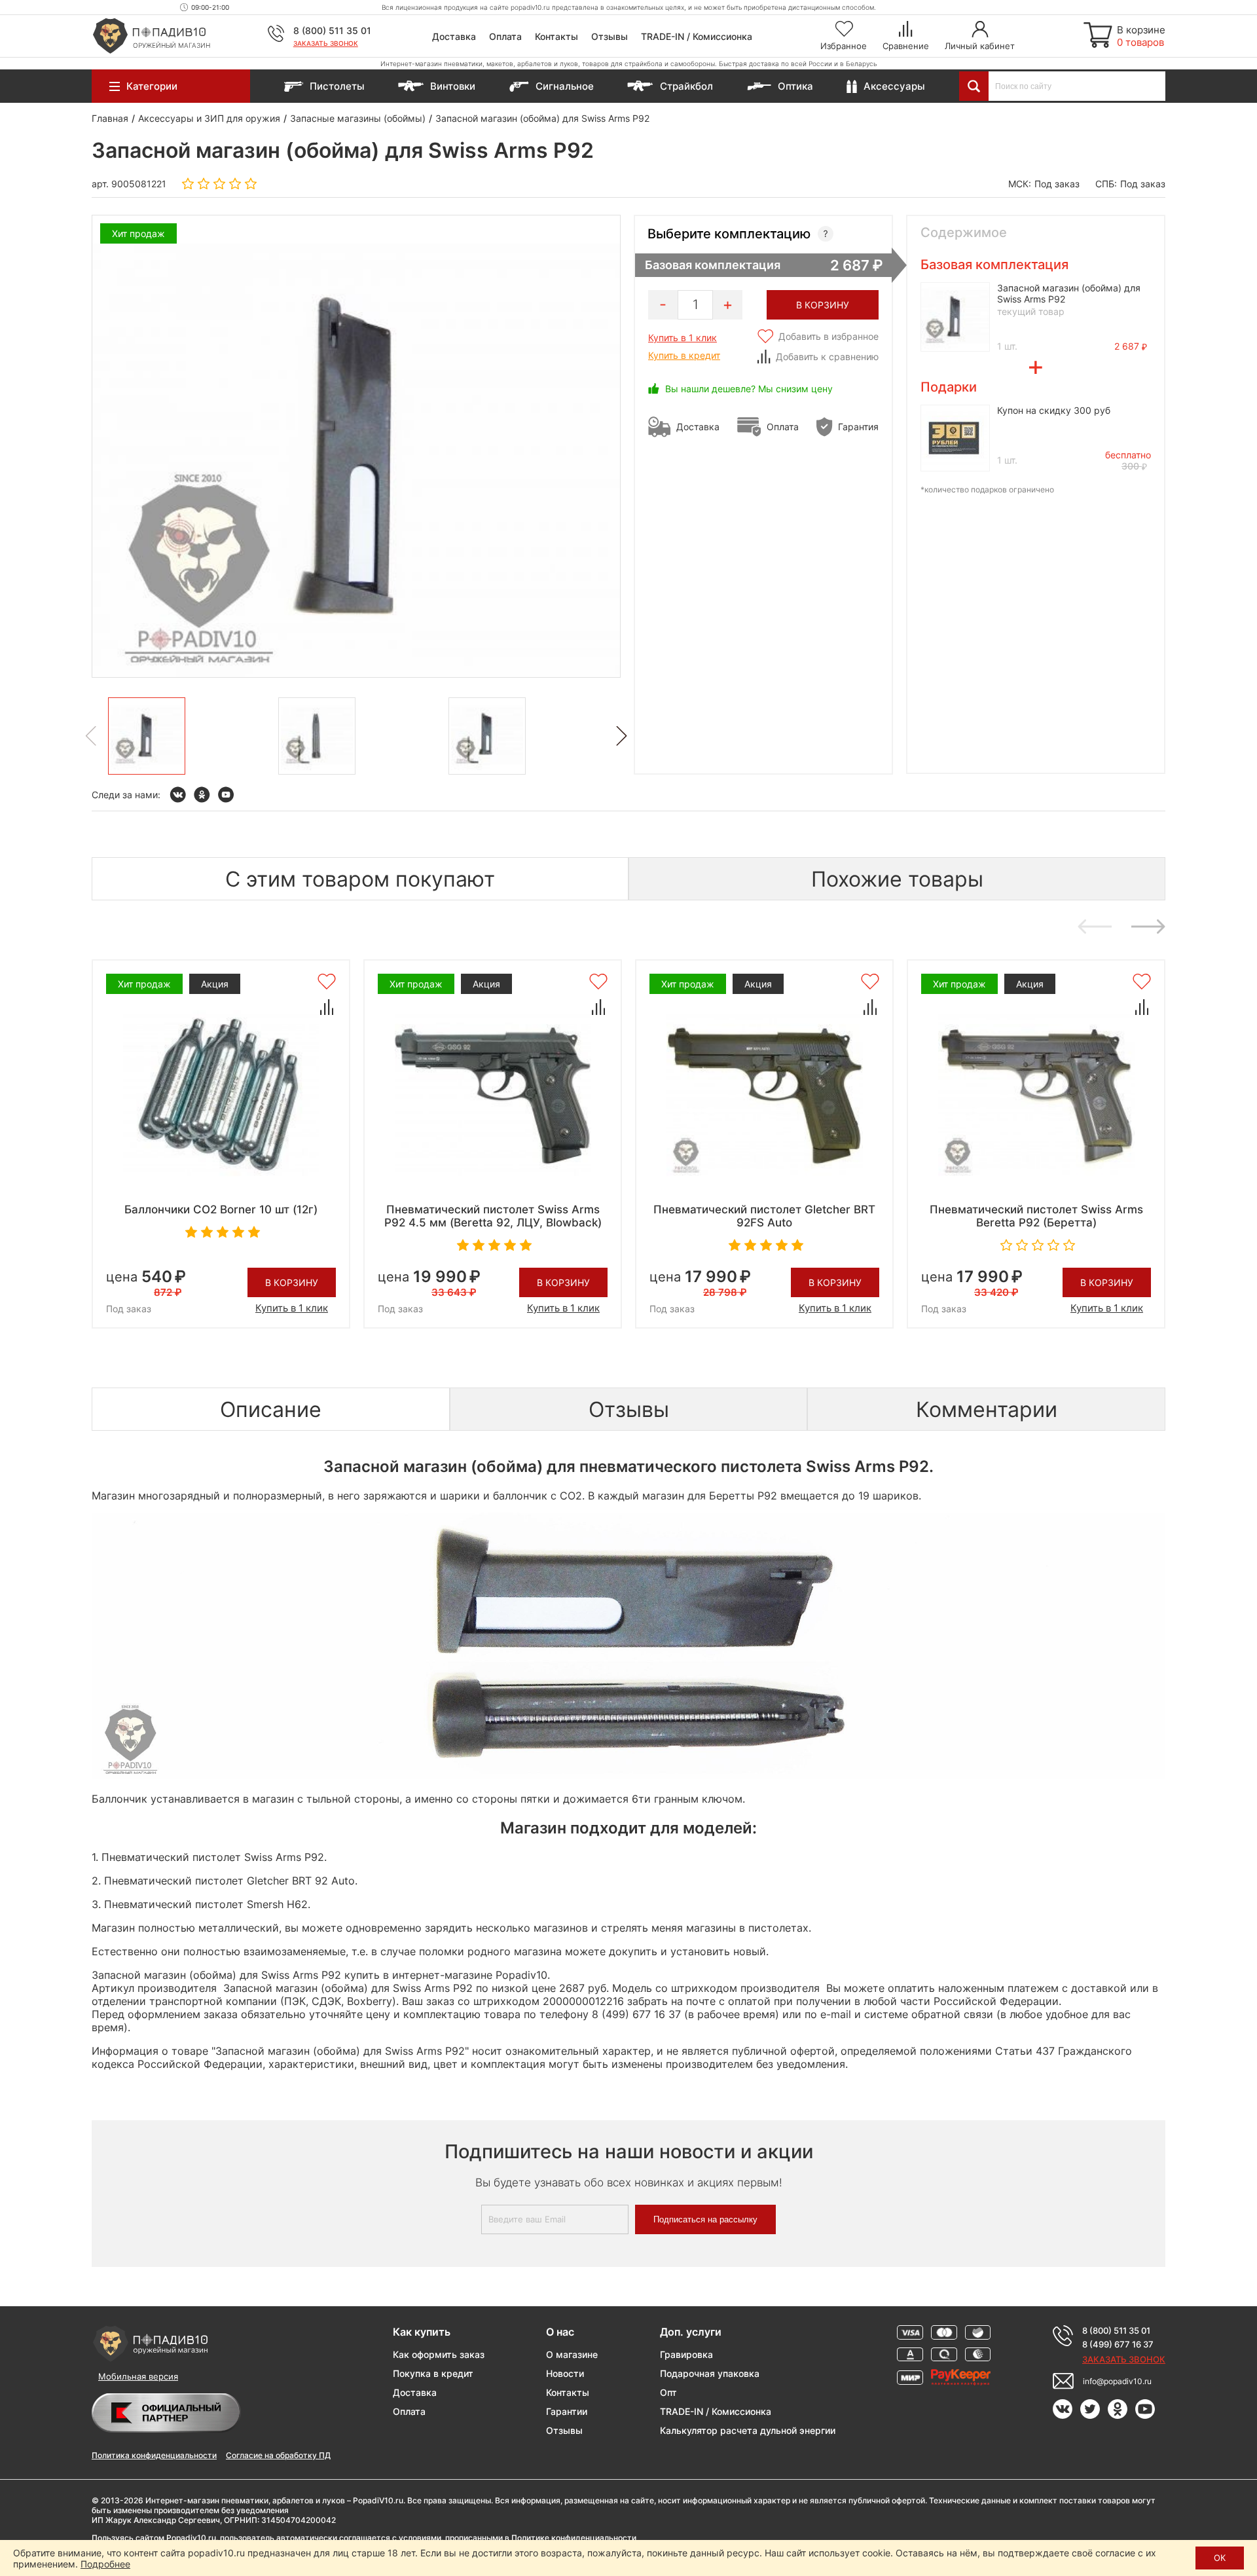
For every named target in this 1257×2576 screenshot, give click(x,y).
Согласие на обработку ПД (278, 2455)
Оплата (505, 36)
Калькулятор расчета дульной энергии (748, 2430)
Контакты (556, 36)
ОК (1220, 2558)
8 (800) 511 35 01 (332, 30)
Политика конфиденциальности (154, 2455)
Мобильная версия (138, 2376)
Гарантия (858, 427)
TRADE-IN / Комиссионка (697, 36)
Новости (565, 2373)
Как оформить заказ (439, 2354)
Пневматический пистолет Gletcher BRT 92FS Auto (764, 1216)
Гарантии (567, 2411)
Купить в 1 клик (683, 338)
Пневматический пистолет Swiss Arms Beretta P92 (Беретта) (1036, 1216)
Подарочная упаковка (710, 2373)
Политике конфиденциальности (574, 2538)
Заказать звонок (326, 43)
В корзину (292, 1282)
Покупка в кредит (433, 2373)
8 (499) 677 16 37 (1118, 2344)
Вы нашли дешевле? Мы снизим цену (749, 389)
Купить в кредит (684, 355)
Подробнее (105, 2564)
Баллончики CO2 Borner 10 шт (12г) (221, 1209)
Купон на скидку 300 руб (1054, 410)
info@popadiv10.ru (1117, 2381)
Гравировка (686, 2354)
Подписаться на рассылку (705, 2219)
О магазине (572, 2354)
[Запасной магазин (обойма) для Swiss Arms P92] (147, 736)
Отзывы (610, 36)
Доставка (454, 36)
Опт (668, 2392)
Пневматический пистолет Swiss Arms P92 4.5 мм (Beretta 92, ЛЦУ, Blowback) (493, 1216)
